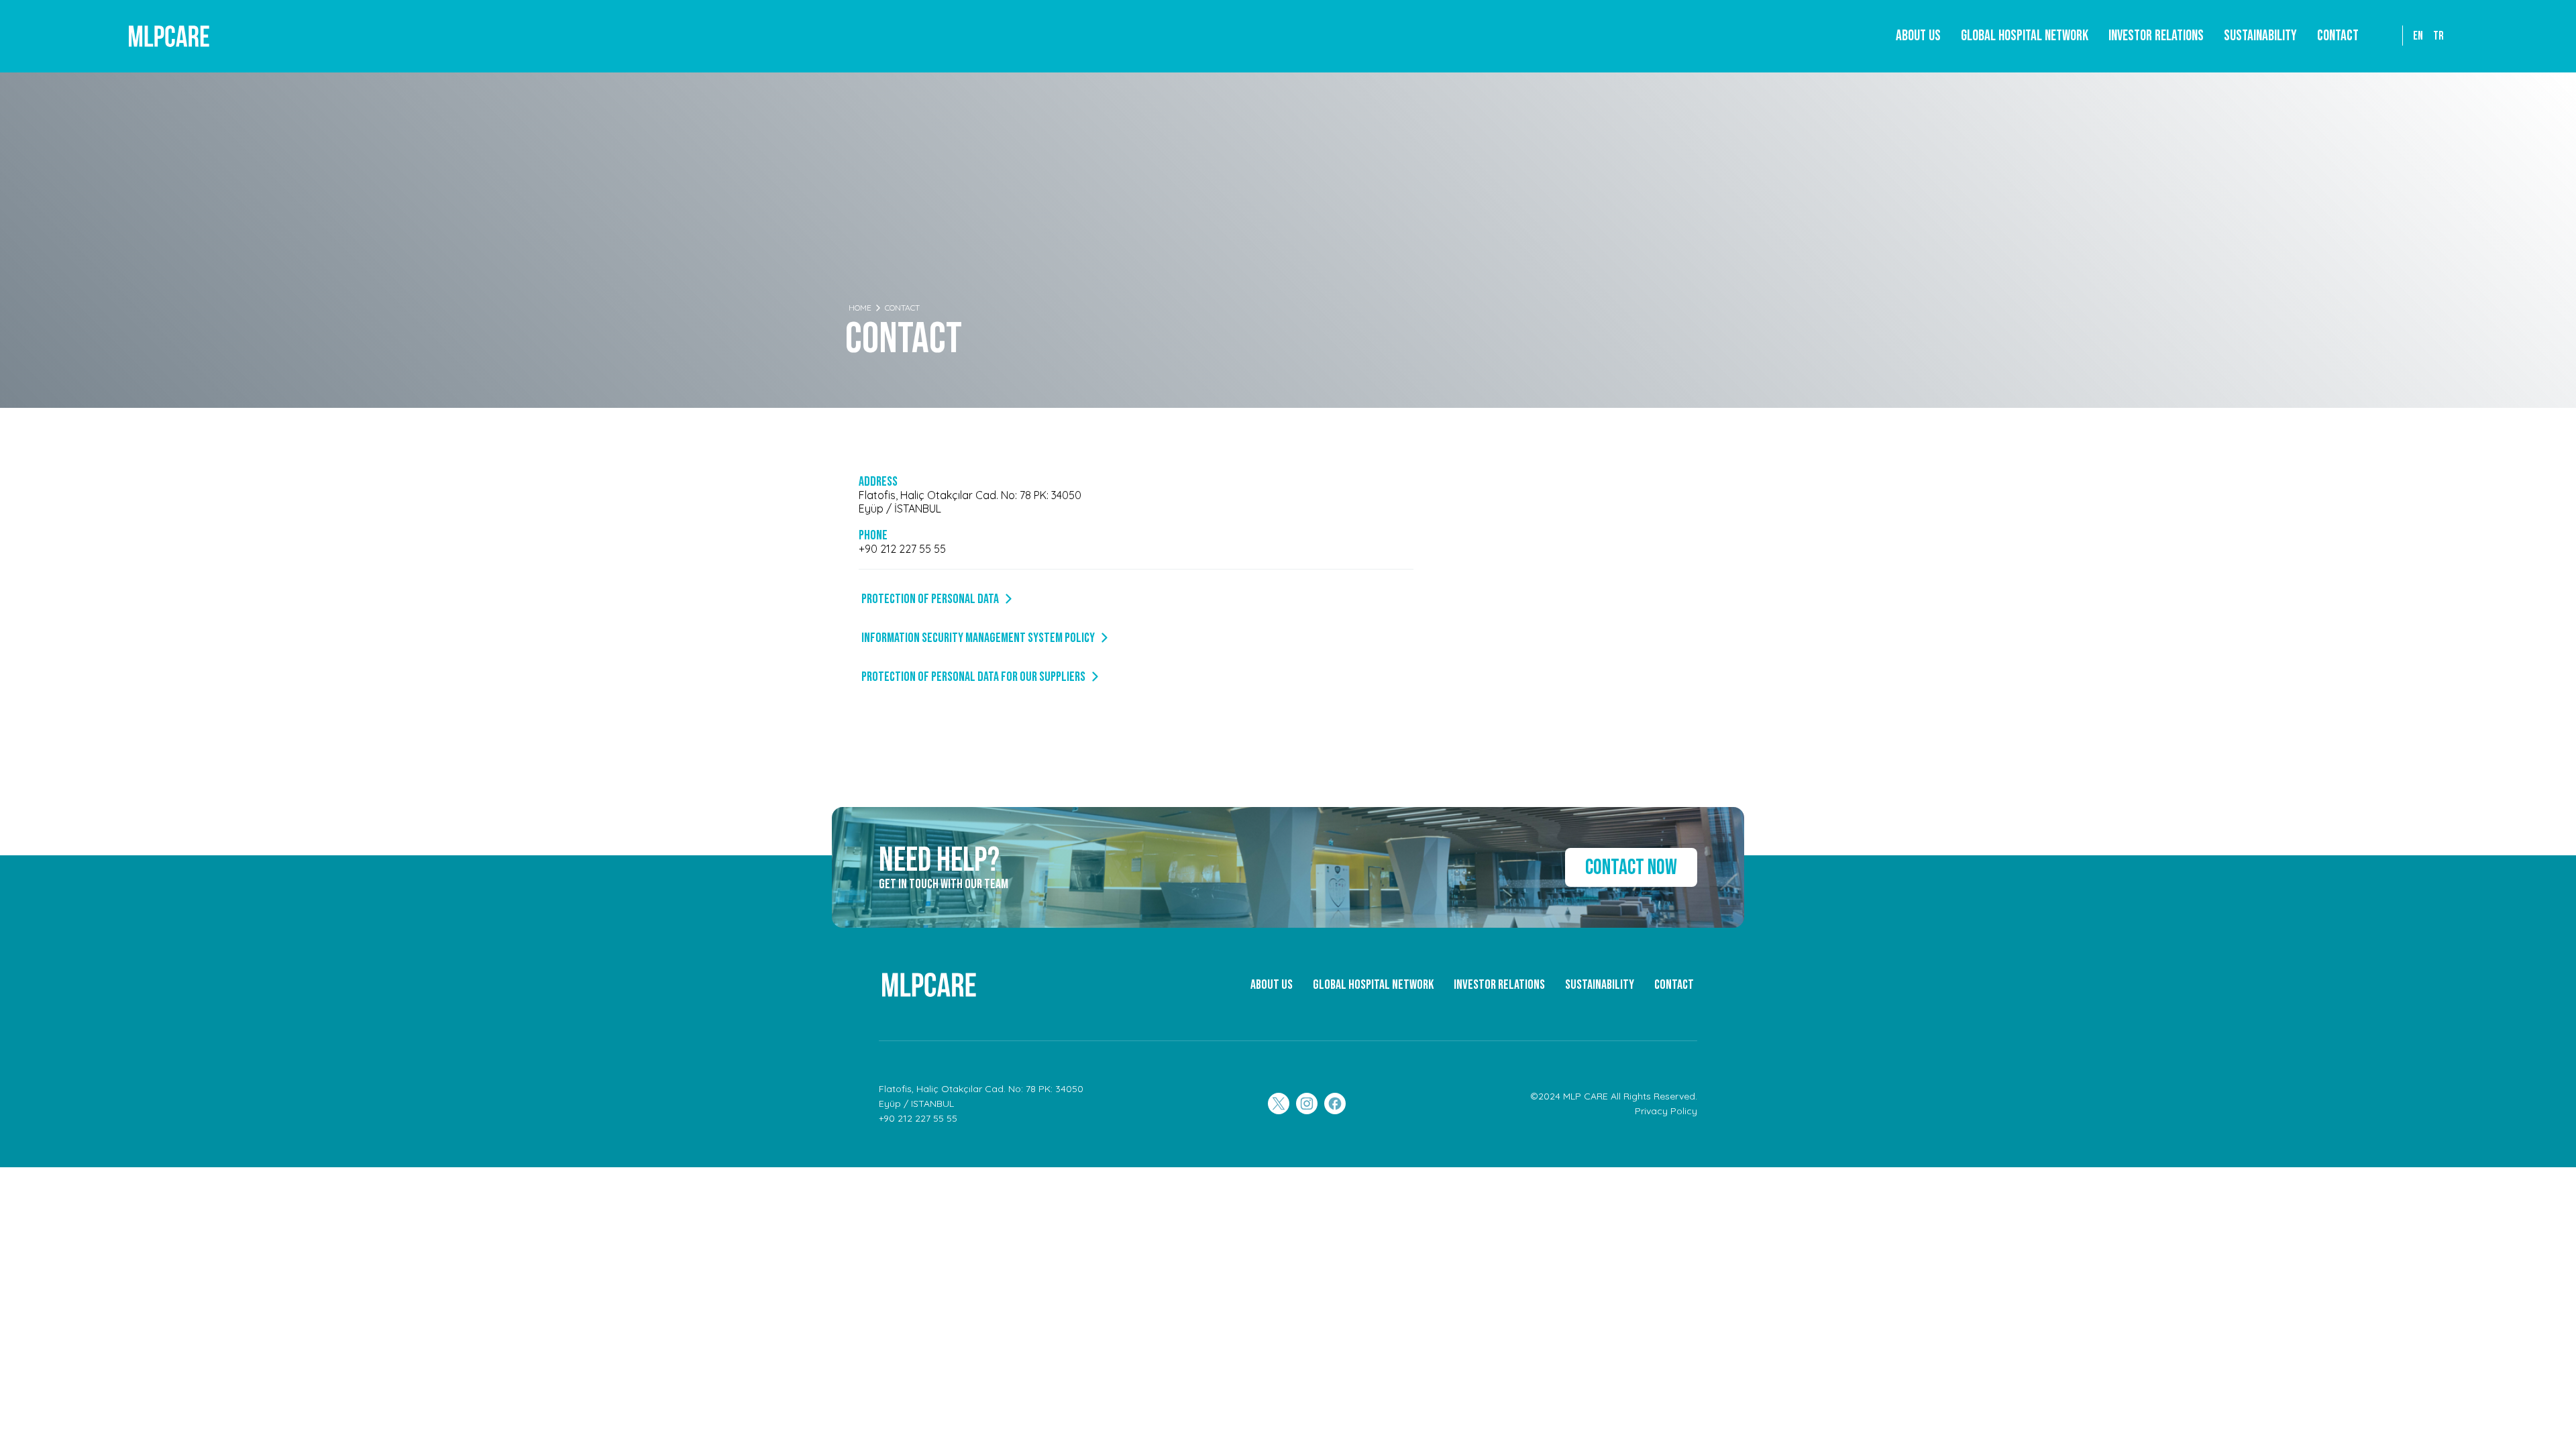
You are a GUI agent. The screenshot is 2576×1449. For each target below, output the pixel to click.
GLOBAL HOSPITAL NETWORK (1373, 985)
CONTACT (1674, 985)
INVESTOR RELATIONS (1499, 985)
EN (2418, 36)
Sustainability (2260, 36)
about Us (1272, 985)
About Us (1918, 36)
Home (860, 308)
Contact (2338, 36)
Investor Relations (2156, 36)
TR (2438, 36)
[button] (2025, 36)
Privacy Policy (1666, 1111)
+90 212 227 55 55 (902, 549)
